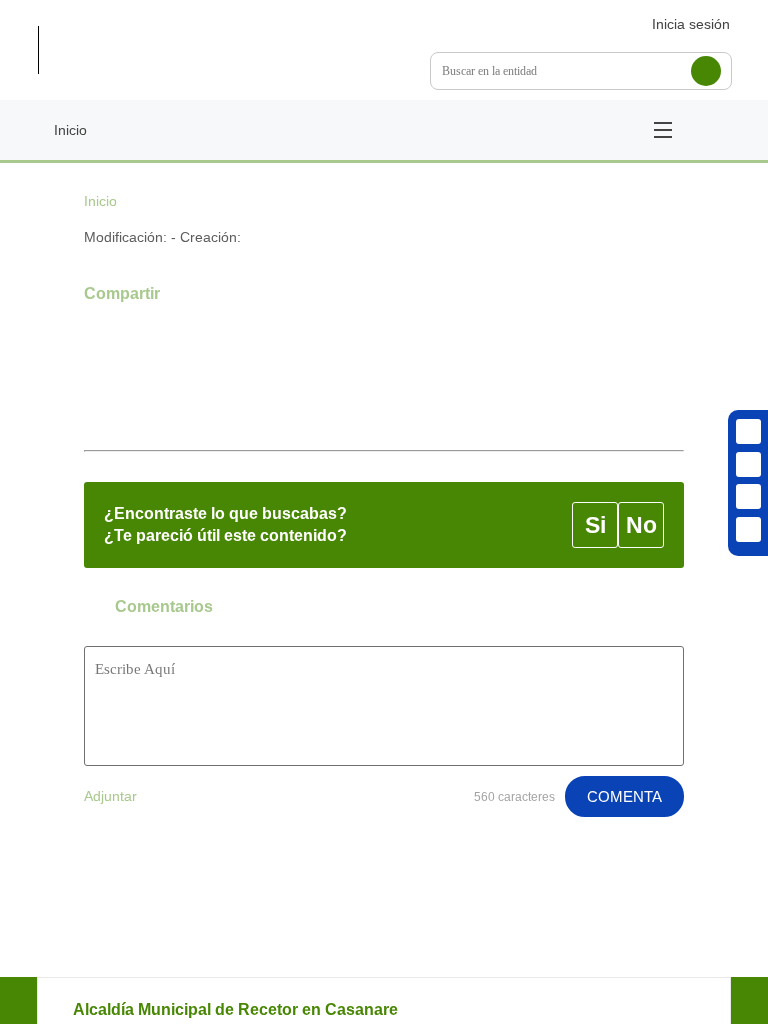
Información (452, 642)
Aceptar (302, 642)
